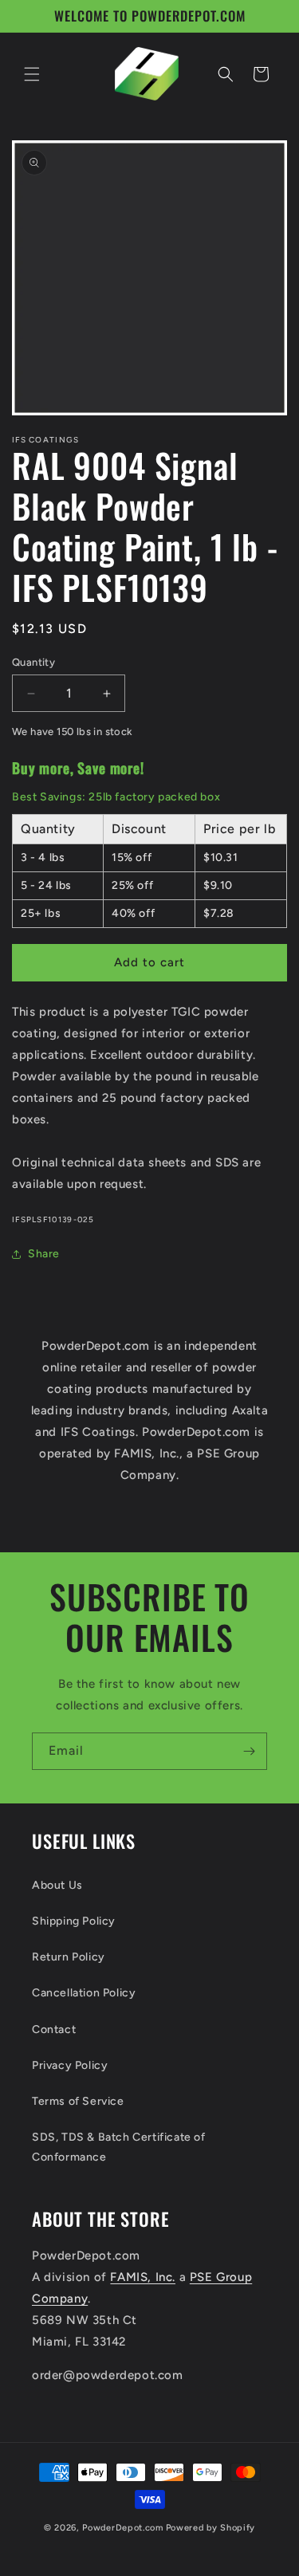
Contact (54, 2029)
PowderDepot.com (123, 2528)
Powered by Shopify (211, 2528)
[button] (32, 74)
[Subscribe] (249, 1751)
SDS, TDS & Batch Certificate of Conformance (119, 2147)
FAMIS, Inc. (143, 2277)
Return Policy (69, 1957)
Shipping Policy (74, 1921)
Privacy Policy (70, 2065)
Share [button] (44, 1254)
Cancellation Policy (84, 1993)
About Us (57, 1885)
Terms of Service (78, 2101)
